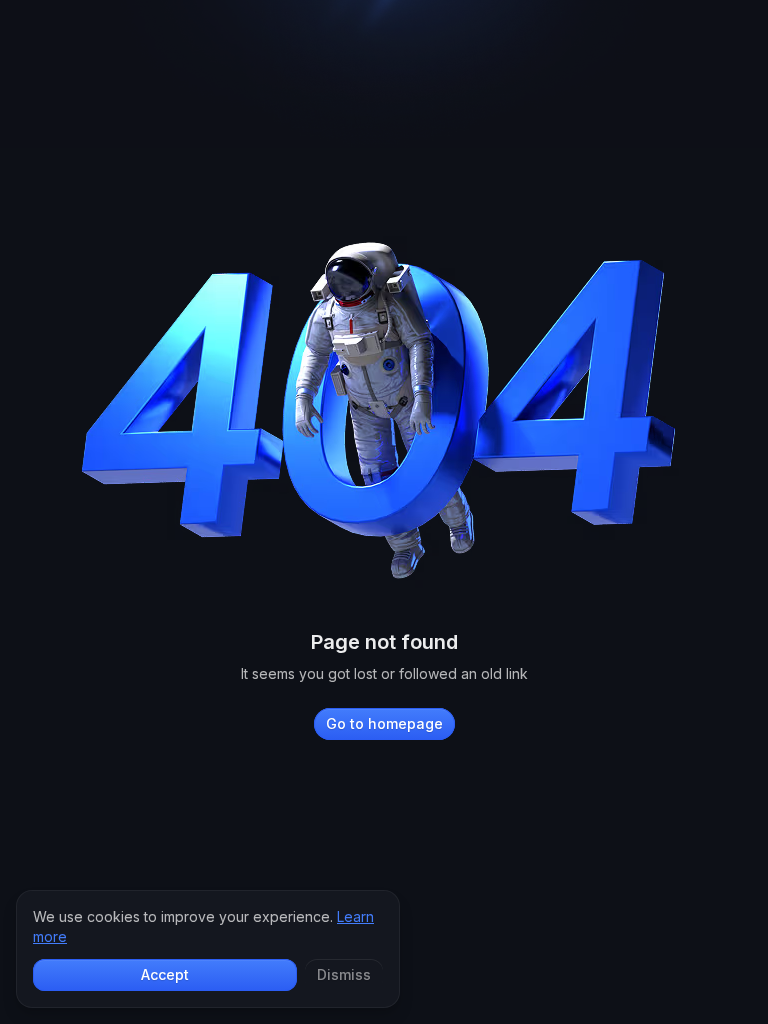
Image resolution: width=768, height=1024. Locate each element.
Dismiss (344, 974)
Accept (165, 974)
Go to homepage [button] (384, 723)
